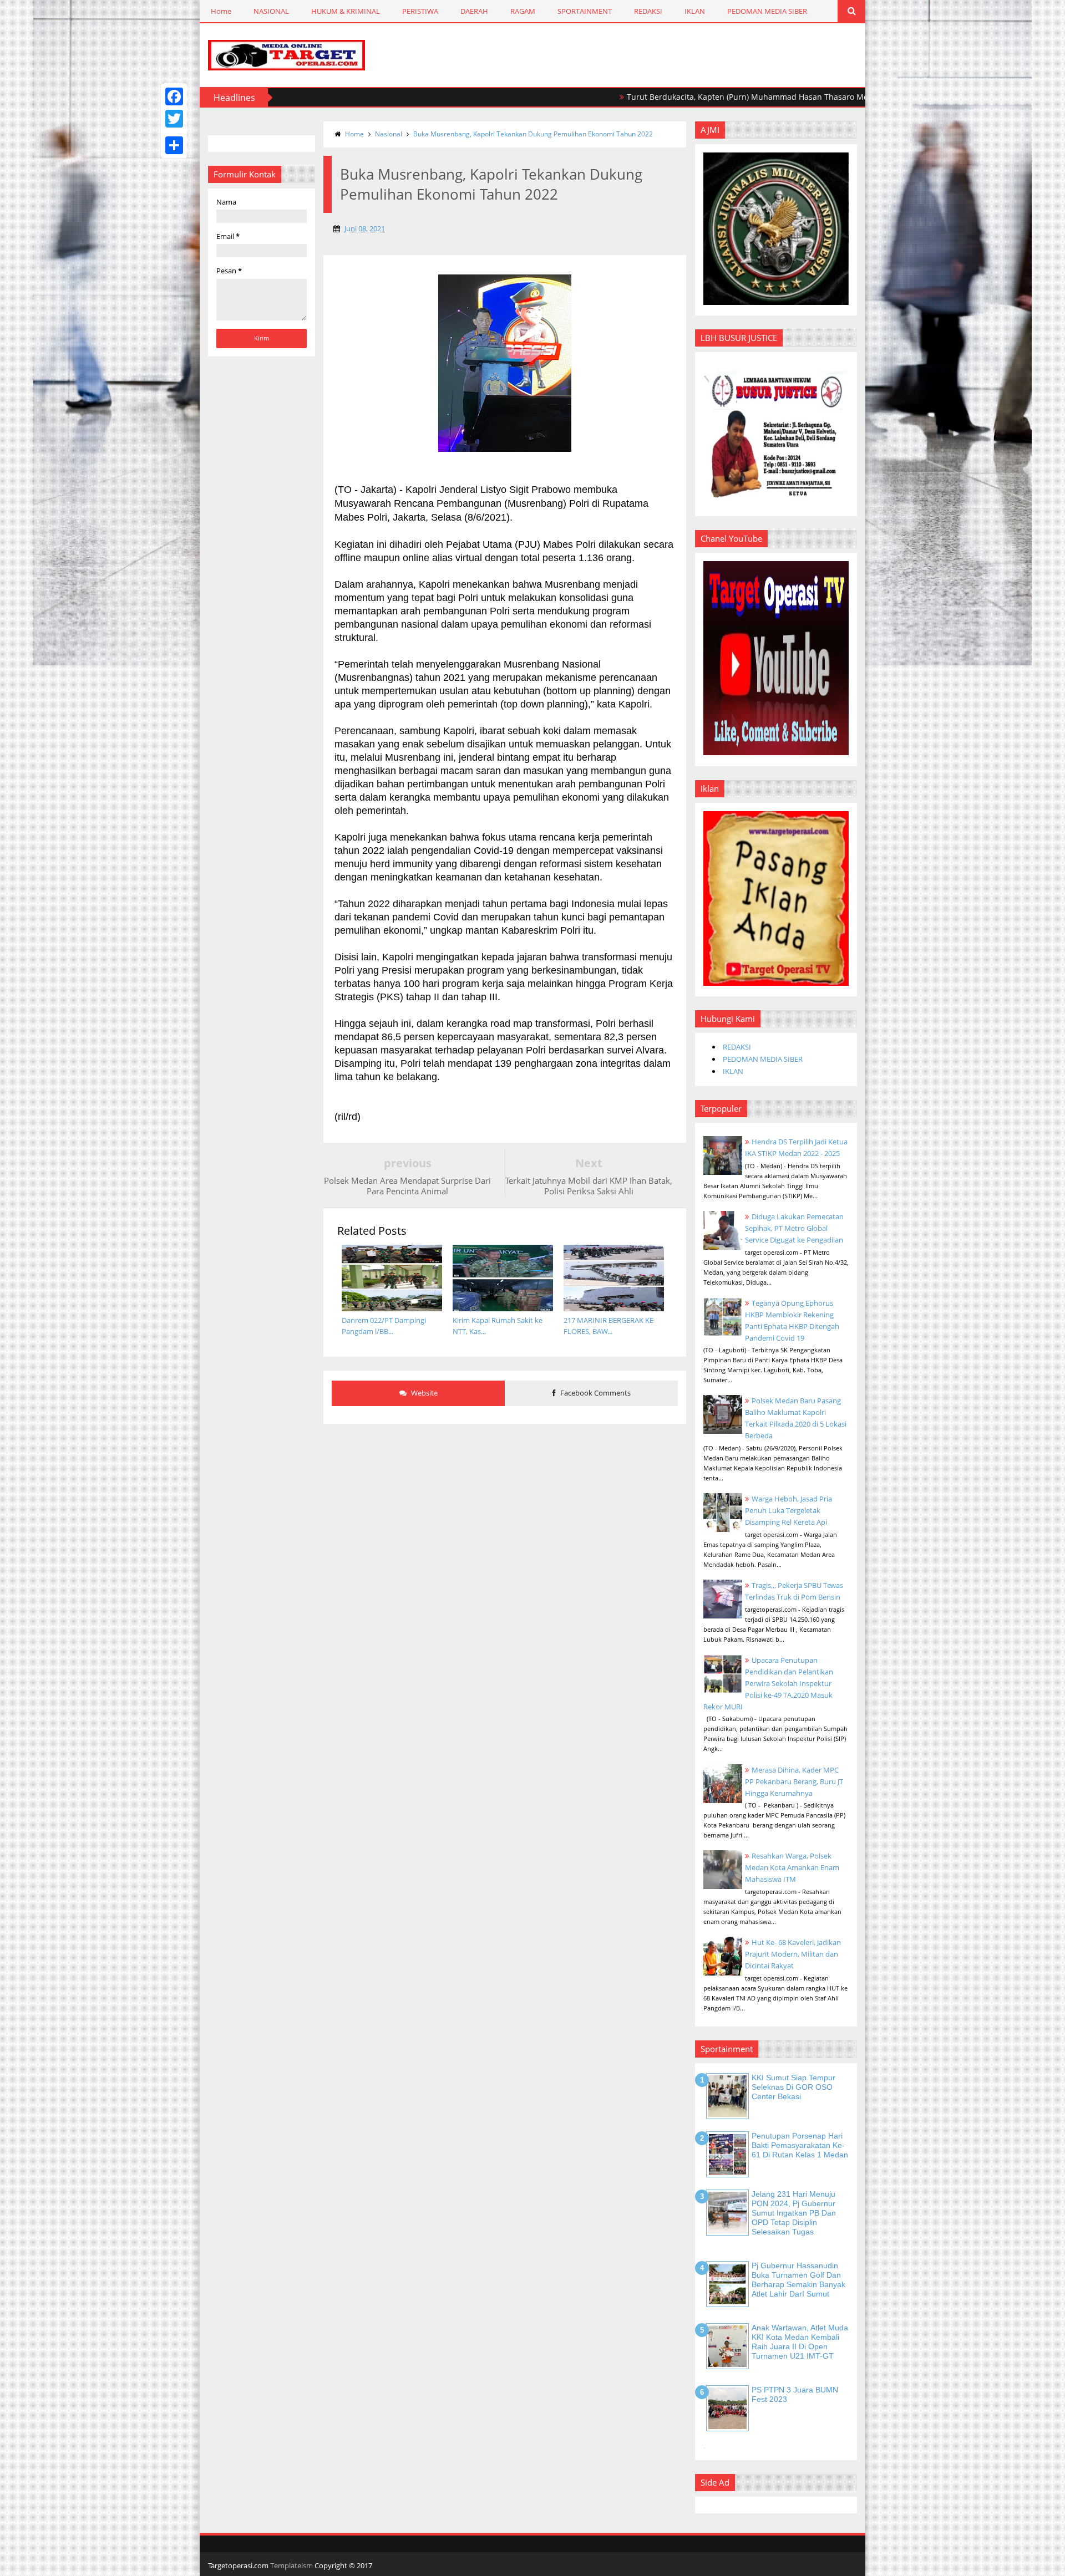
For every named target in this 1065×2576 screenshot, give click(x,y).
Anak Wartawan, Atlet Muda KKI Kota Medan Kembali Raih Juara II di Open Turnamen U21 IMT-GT (800, 2341)
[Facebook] (174, 96)
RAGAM (523, 11)
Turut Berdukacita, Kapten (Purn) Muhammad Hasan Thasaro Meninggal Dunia (708, 97)
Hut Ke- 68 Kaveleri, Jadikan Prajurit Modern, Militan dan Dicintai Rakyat (793, 1954)
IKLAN (695, 11)
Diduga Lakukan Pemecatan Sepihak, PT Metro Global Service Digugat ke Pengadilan (794, 1228)
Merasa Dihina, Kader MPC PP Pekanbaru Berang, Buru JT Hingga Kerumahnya (794, 1781)
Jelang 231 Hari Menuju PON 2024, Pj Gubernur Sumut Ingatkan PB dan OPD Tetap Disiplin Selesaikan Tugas (794, 2213)
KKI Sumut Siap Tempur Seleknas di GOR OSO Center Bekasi (793, 2087)
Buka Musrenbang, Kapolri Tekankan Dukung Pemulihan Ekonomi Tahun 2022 (533, 134)
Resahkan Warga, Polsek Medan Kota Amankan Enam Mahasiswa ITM (792, 1867)
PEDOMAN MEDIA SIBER (767, 11)
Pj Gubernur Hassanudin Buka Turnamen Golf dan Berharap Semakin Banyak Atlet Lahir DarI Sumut (798, 2279)
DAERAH (474, 11)
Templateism (291, 2565)
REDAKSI (648, 11)
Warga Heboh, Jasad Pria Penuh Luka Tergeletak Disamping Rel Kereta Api (788, 1510)
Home (221, 11)
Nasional (389, 134)
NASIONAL (271, 11)
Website (424, 1393)
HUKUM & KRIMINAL (346, 11)
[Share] (174, 145)
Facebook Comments (595, 1393)
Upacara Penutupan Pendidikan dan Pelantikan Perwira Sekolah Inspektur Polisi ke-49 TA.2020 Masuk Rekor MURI (768, 1683)
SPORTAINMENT (585, 11)
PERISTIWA (420, 11)
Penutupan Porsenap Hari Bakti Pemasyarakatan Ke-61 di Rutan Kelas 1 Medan (800, 2145)
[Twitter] (174, 119)
